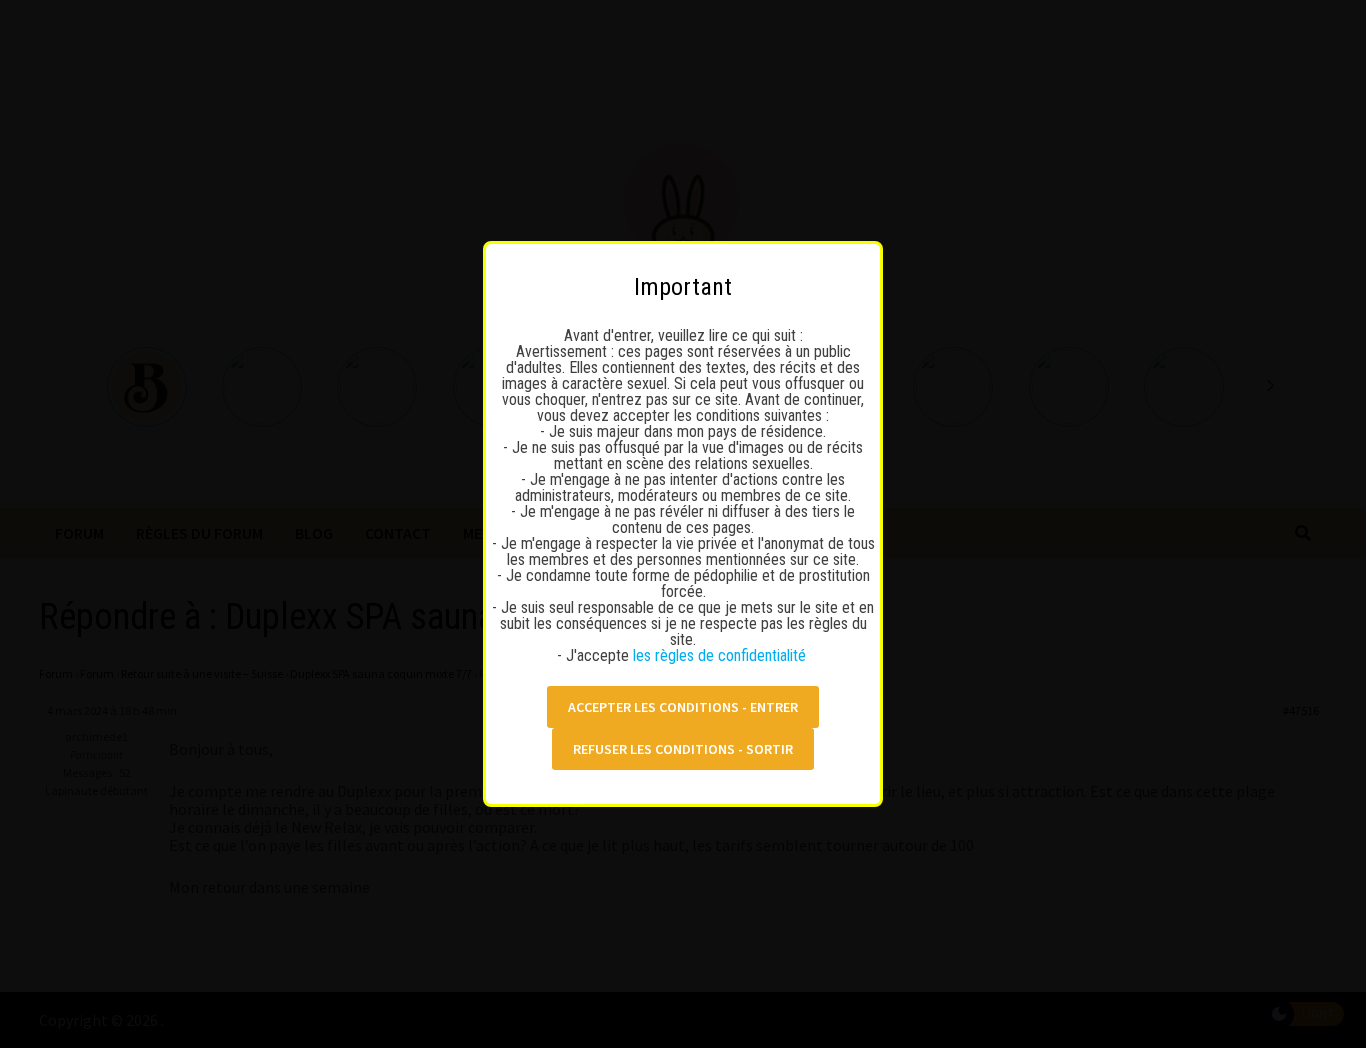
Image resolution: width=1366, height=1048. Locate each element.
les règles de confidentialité (721, 655)
